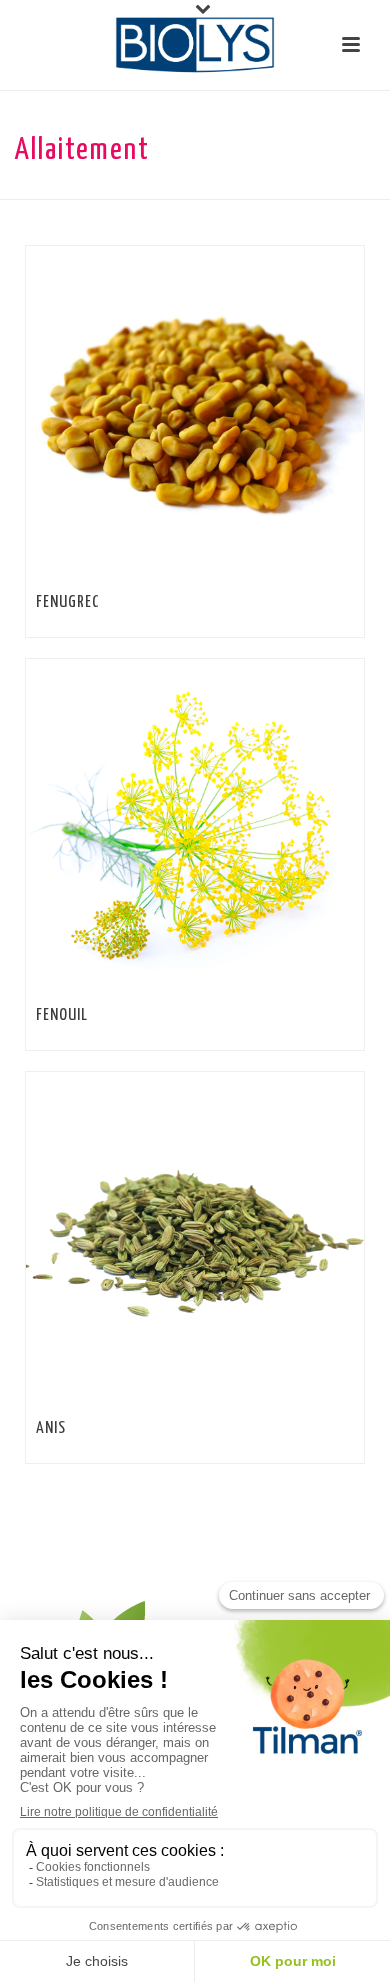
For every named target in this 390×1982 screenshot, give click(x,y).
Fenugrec (68, 602)
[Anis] (236, 1241)
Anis (51, 1428)
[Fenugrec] (236, 415)
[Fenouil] (236, 828)
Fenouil (62, 1015)
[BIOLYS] (195, 45)
